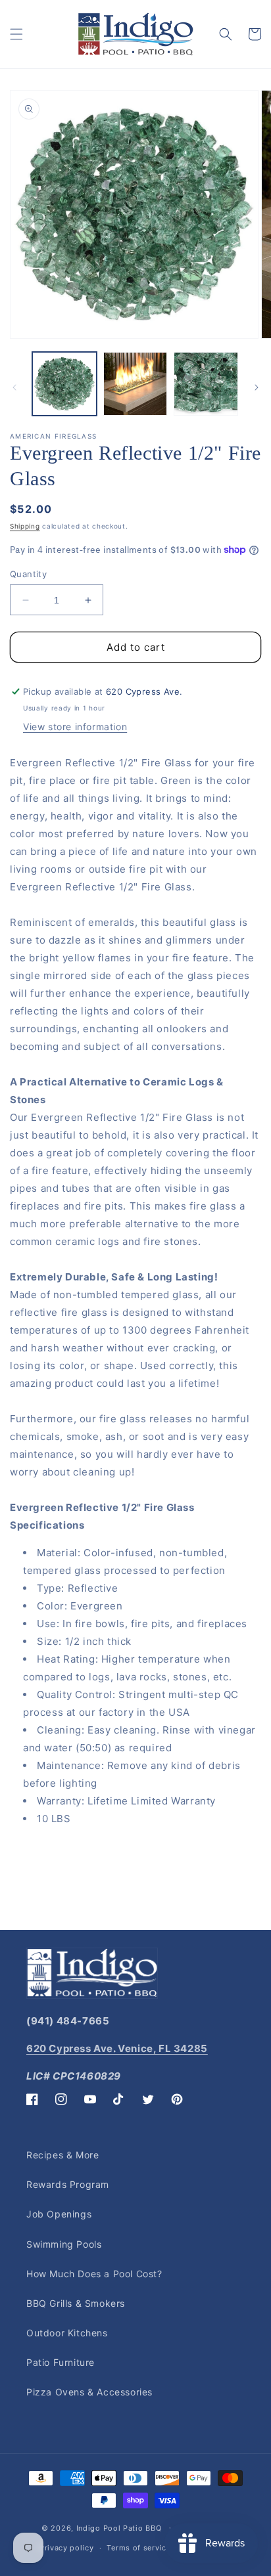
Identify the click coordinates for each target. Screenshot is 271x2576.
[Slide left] (14, 387)
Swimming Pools (64, 2244)
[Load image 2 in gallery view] (135, 384)
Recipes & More (62, 2155)
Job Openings (59, 2214)
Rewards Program (68, 2184)
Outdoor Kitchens (67, 2333)
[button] (16, 34)
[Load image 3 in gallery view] (206, 384)
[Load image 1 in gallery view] (64, 384)
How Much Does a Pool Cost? (94, 2274)
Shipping (25, 526)
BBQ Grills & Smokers (76, 2303)
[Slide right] (257, 387)
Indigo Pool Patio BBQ (119, 2527)
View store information (75, 727)
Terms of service (138, 2548)
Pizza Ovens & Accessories (89, 2392)
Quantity (28, 574)
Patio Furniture (61, 2362)
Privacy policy (67, 2548)
